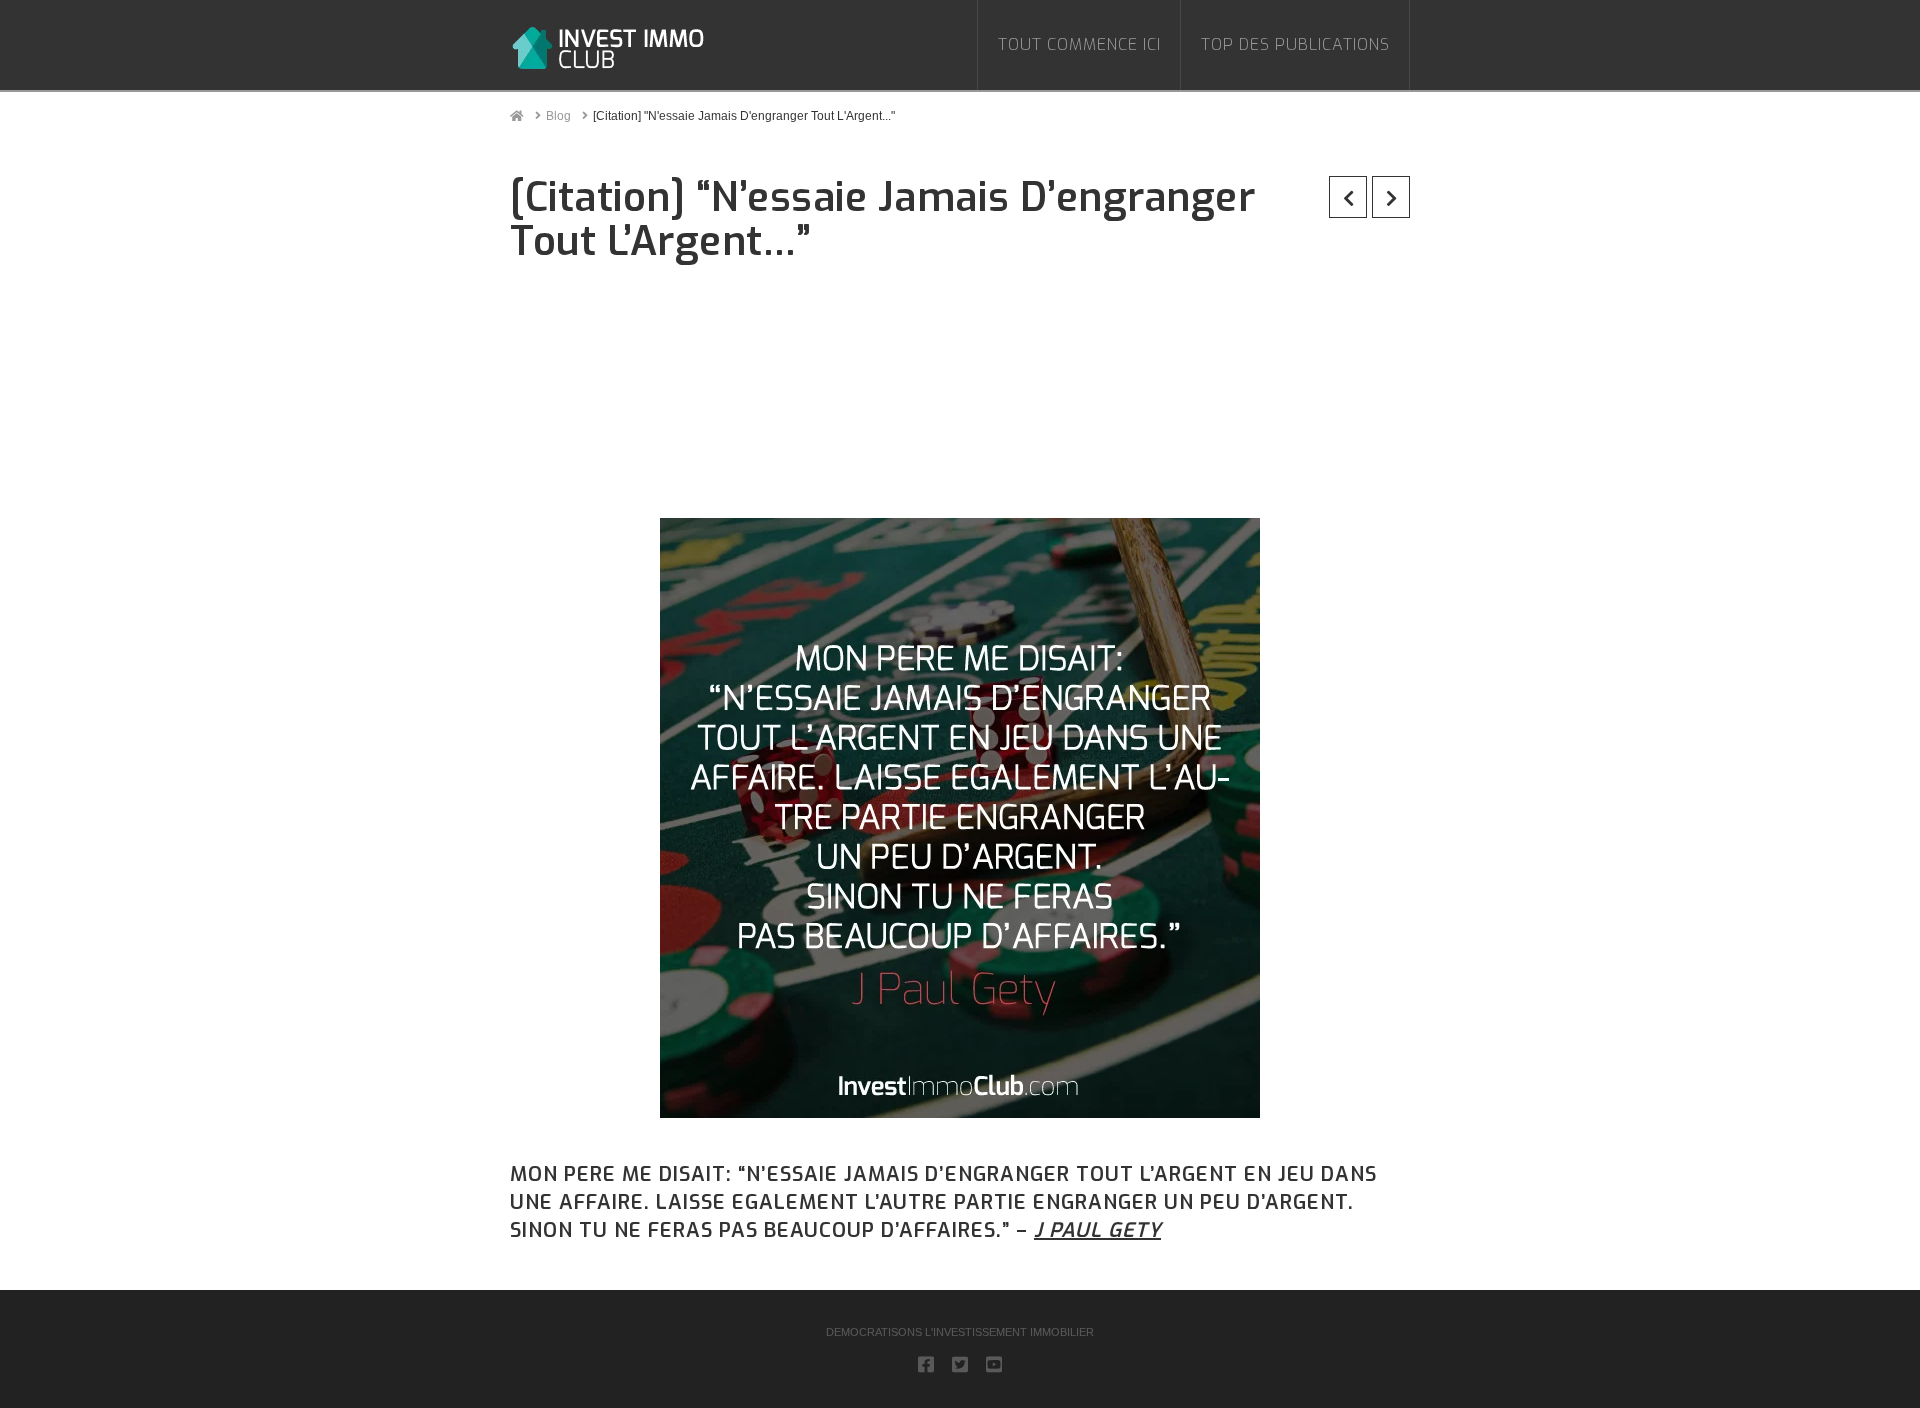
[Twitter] (960, 1364)
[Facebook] (926, 1364)
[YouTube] (994, 1364)
